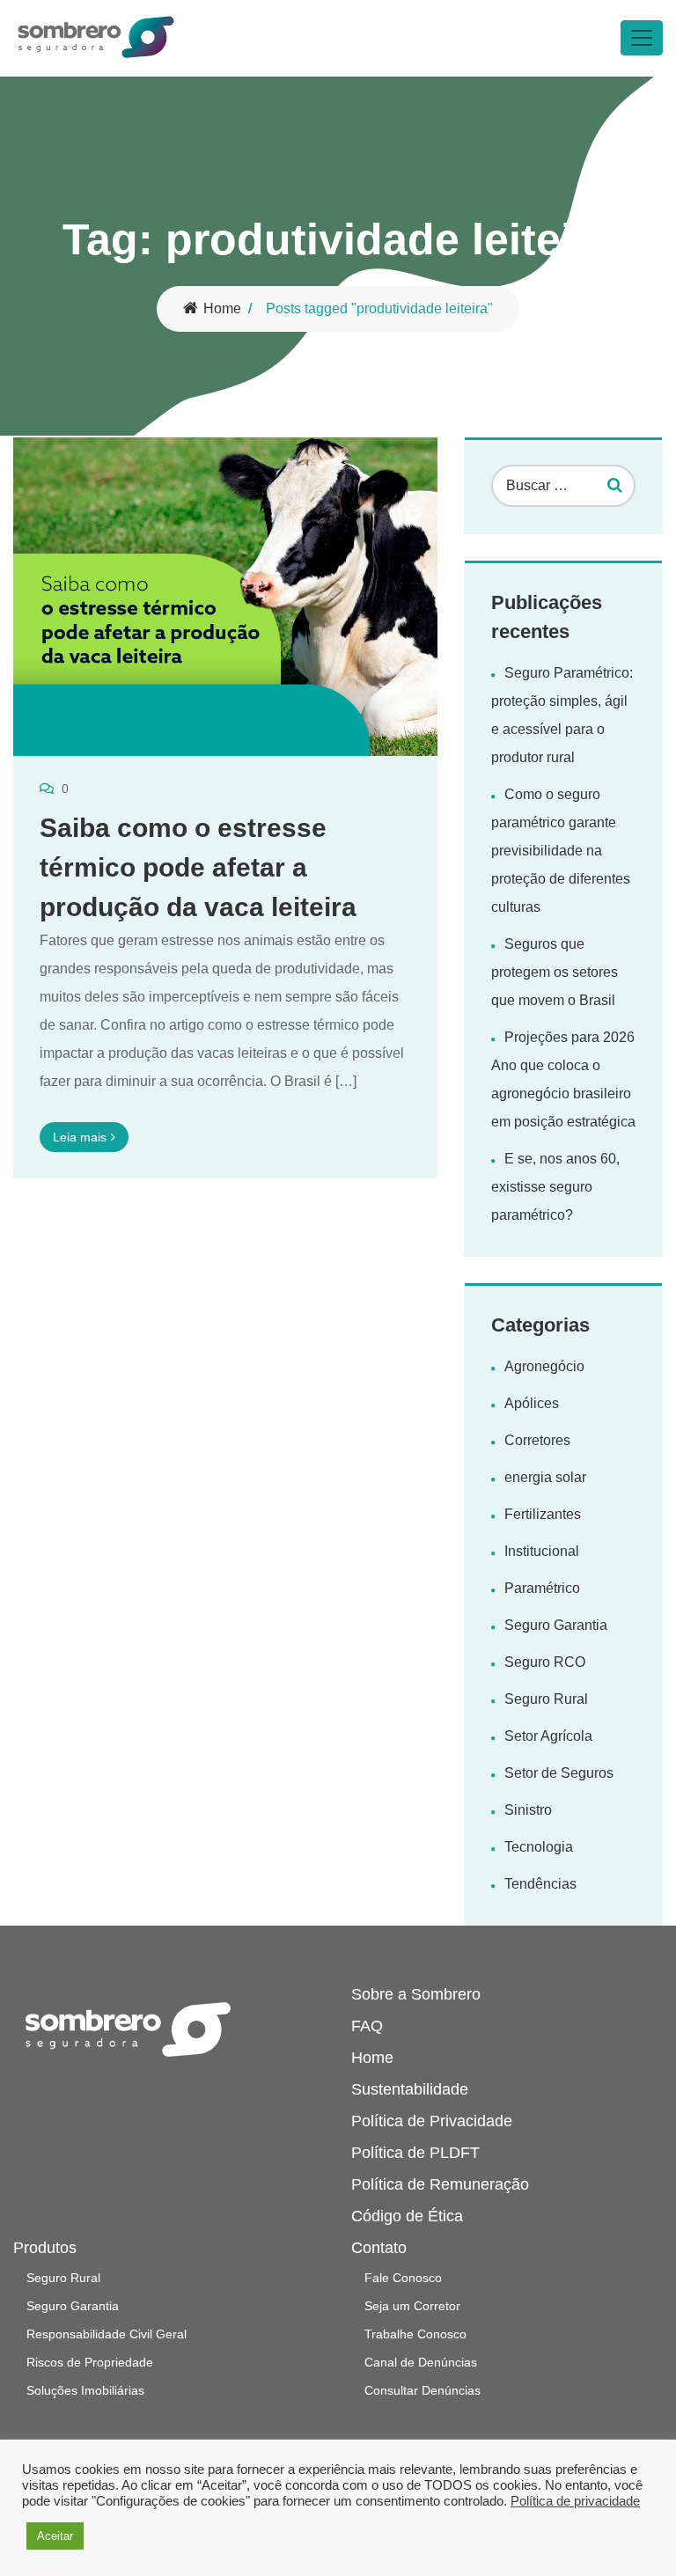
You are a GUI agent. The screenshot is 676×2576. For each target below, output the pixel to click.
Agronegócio (544, 1366)
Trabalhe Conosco (415, 2334)
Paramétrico (542, 1588)
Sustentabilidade (410, 2089)
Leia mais (80, 1137)
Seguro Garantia (556, 1625)
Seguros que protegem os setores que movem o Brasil (555, 972)
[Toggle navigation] (642, 38)
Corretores (537, 1440)
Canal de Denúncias (421, 2362)
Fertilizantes (543, 1514)
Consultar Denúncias (422, 2390)
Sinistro (528, 1810)
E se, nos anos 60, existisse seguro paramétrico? (555, 1187)
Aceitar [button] (55, 2536)
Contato (379, 2248)
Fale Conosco (403, 2278)
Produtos (45, 2248)
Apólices (532, 1403)
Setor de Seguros (559, 1773)
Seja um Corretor (412, 2306)
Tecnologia (539, 1847)
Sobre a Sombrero (416, 1994)
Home (222, 308)
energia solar (545, 1477)
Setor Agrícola (548, 1736)
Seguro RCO (545, 1662)
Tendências (540, 1884)
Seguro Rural (546, 1699)
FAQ (367, 2026)
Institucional (542, 1551)
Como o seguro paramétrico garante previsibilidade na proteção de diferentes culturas (561, 851)
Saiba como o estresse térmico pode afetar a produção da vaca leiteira (198, 867)
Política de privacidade (575, 2501)
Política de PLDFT (415, 2153)
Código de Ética (407, 2216)
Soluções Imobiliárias (85, 2390)
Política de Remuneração (440, 2184)
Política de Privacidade (432, 2121)
